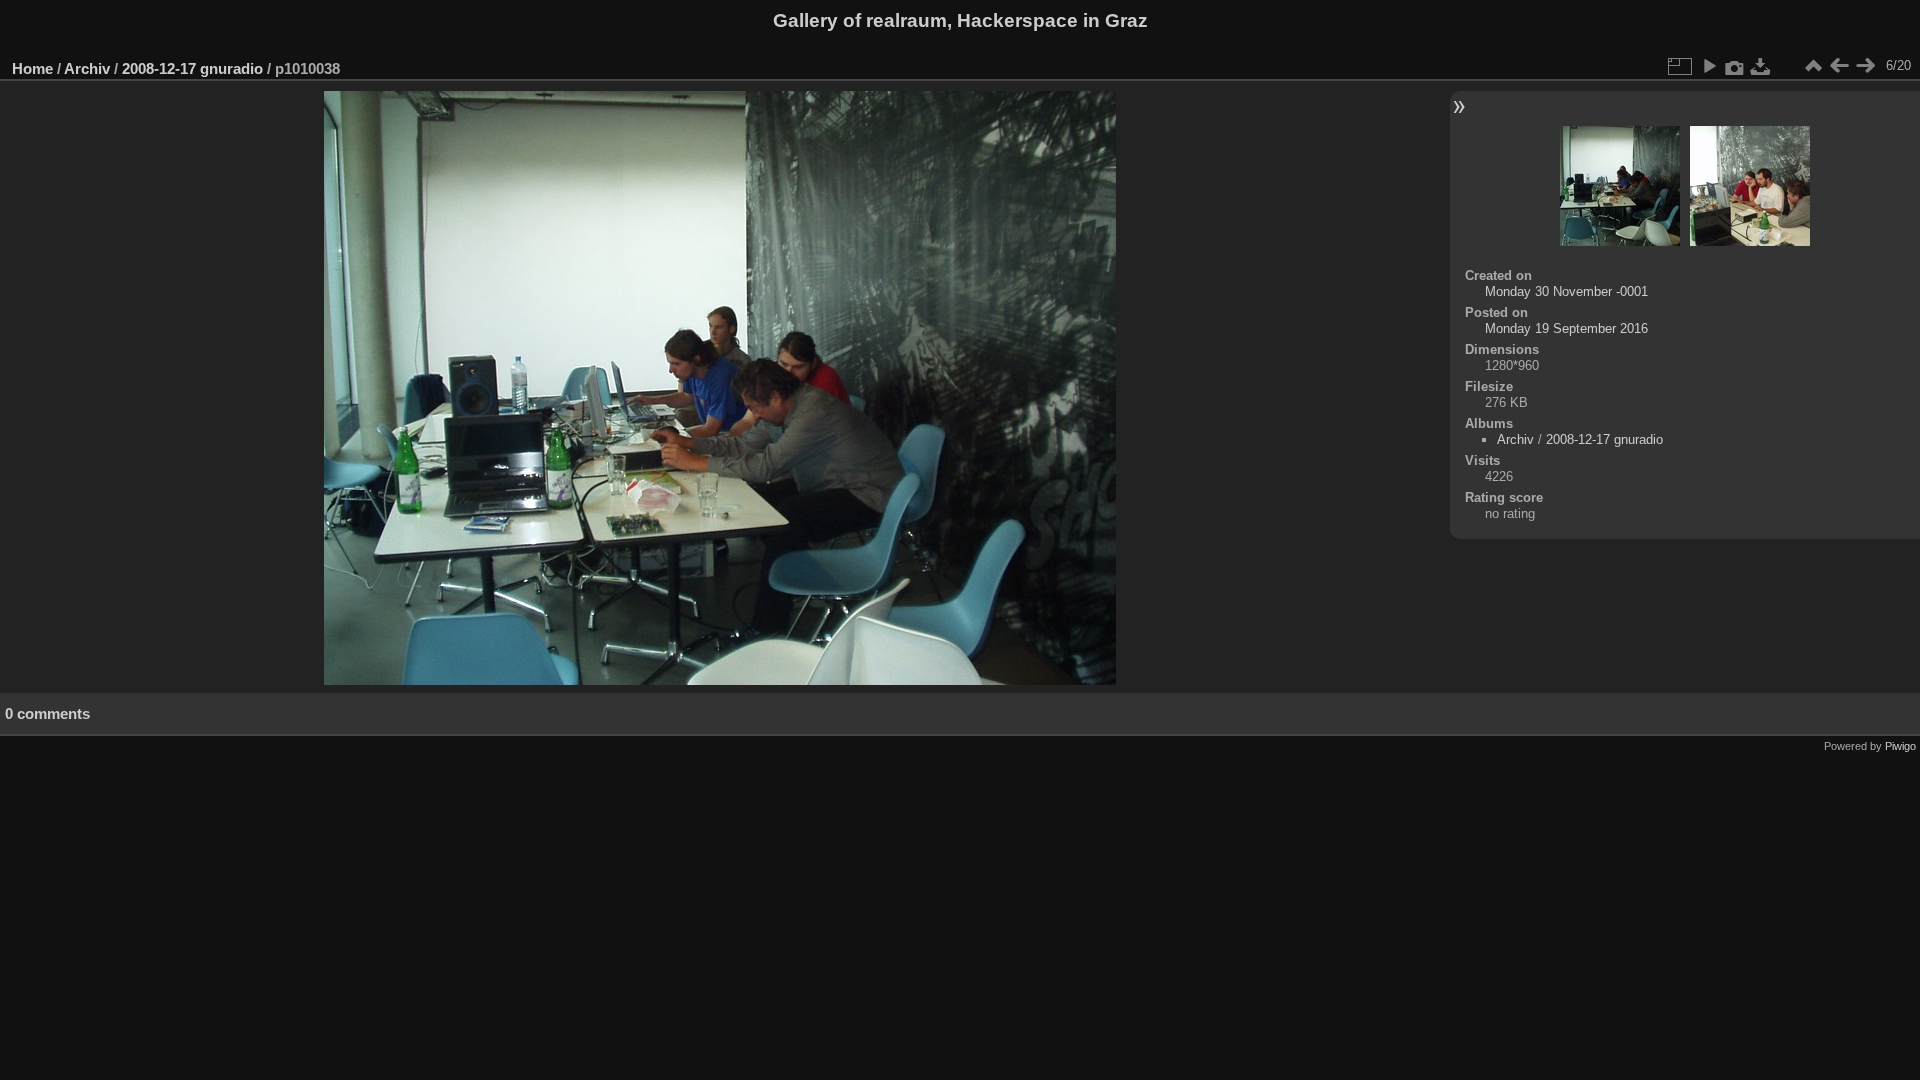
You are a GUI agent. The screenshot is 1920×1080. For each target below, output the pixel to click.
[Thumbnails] (1813, 66)
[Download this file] (1761, 66)
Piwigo (1900, 746)
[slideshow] (1709, 66)
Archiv (87, 68)
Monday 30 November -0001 (1566, 291)
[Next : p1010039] (1865, 66)
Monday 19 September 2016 (1566, 328)
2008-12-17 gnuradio (192, 68)
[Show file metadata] (1735, 66)
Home (32, 68)
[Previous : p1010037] (1839, 66)
